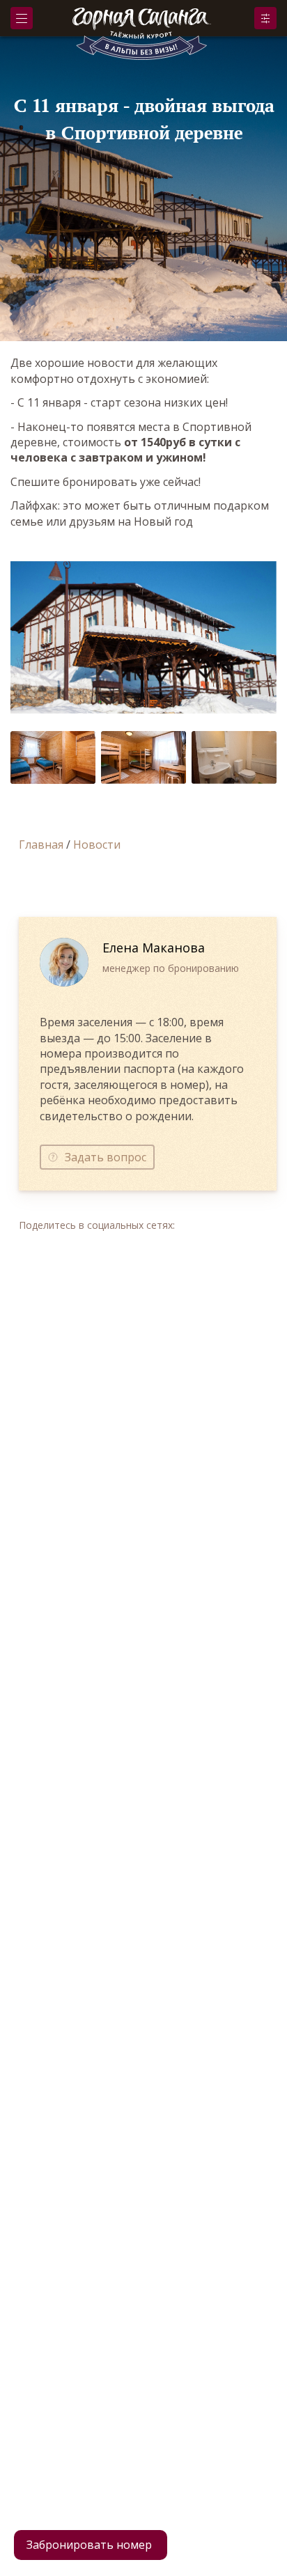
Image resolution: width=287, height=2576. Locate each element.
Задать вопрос (106, 1157)
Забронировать (265, 18)
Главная (41, 845)
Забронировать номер (89, 2545)
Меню (22, 18)
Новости (97, 845)
